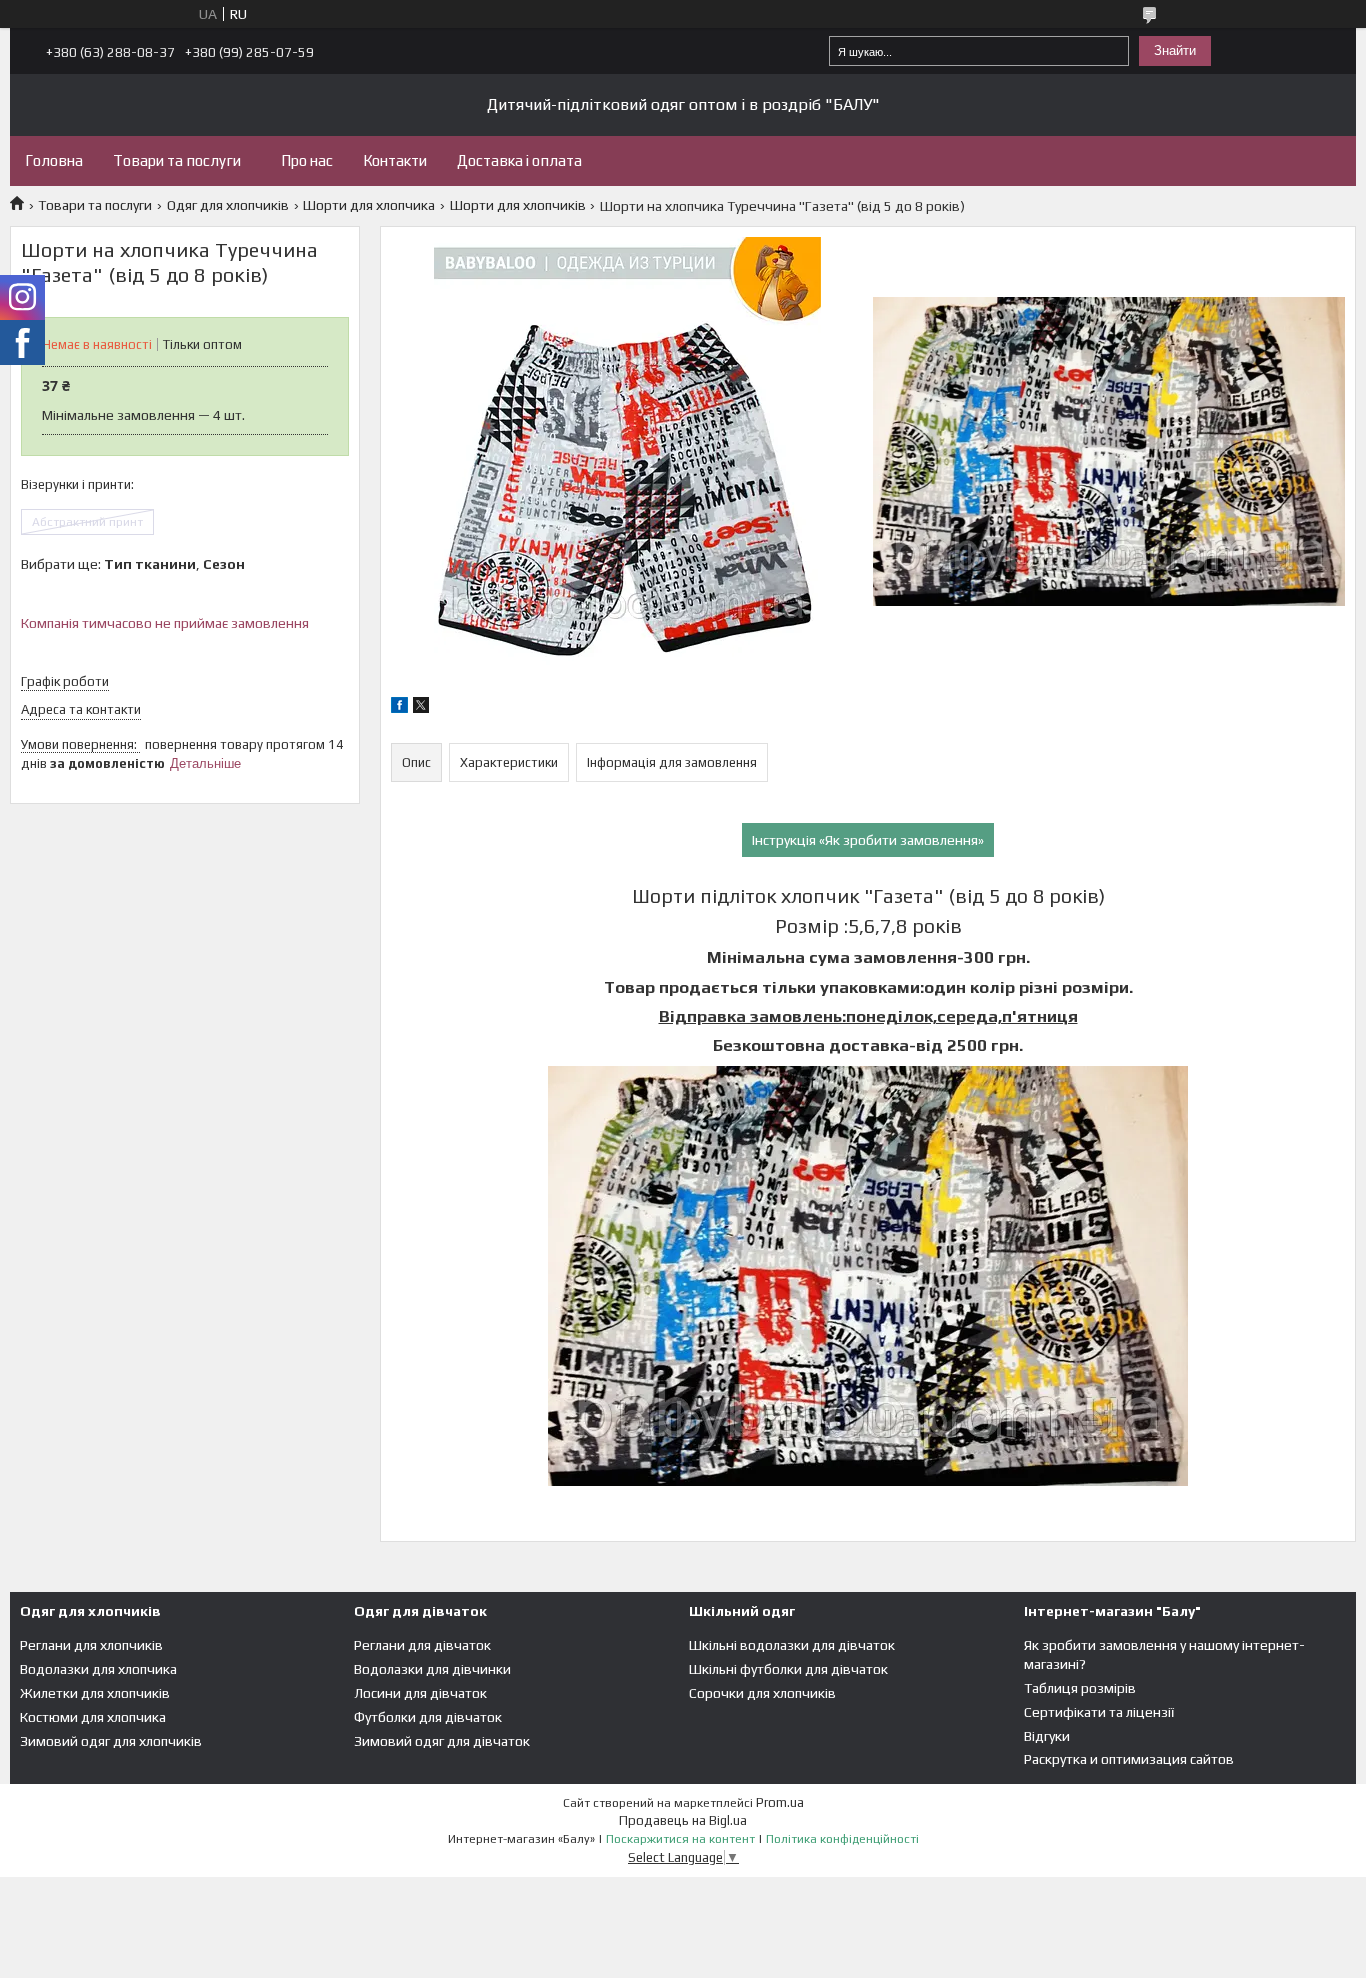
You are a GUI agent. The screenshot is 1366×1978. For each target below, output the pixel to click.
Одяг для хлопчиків (228, 205)
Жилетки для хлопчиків (95, 1693)
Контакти (395, 160)
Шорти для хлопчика (369, 205)
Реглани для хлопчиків (91, 1645)
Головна (54, 160)
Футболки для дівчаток (428, 1717)
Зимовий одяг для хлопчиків (111, 1741)
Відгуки (1047, 1736)
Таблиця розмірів (1080, 1688)
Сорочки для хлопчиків (762, 1693)
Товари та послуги (177, 160)
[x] (421, 708)
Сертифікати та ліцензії (1099, 1712)
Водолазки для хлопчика (98, 1669)
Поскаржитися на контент (680, 1839)
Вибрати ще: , (133, 564)
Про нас (307, 160)
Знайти (1175, 50)
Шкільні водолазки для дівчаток (792, 1645)
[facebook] (399, 708)
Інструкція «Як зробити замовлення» (868, 840)
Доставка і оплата (519, 160)
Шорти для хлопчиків (518, 205)
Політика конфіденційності (842, 1839)
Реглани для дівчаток (422, 1645)
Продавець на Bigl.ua (683, 1820)
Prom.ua (780, 1802)
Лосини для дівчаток (420, 1693)
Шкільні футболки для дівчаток (788, 1669)
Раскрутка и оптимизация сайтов (1129, 1759)
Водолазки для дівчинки (432, 1669)
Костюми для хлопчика (93, 1717)
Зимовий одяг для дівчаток (442, 1741)
